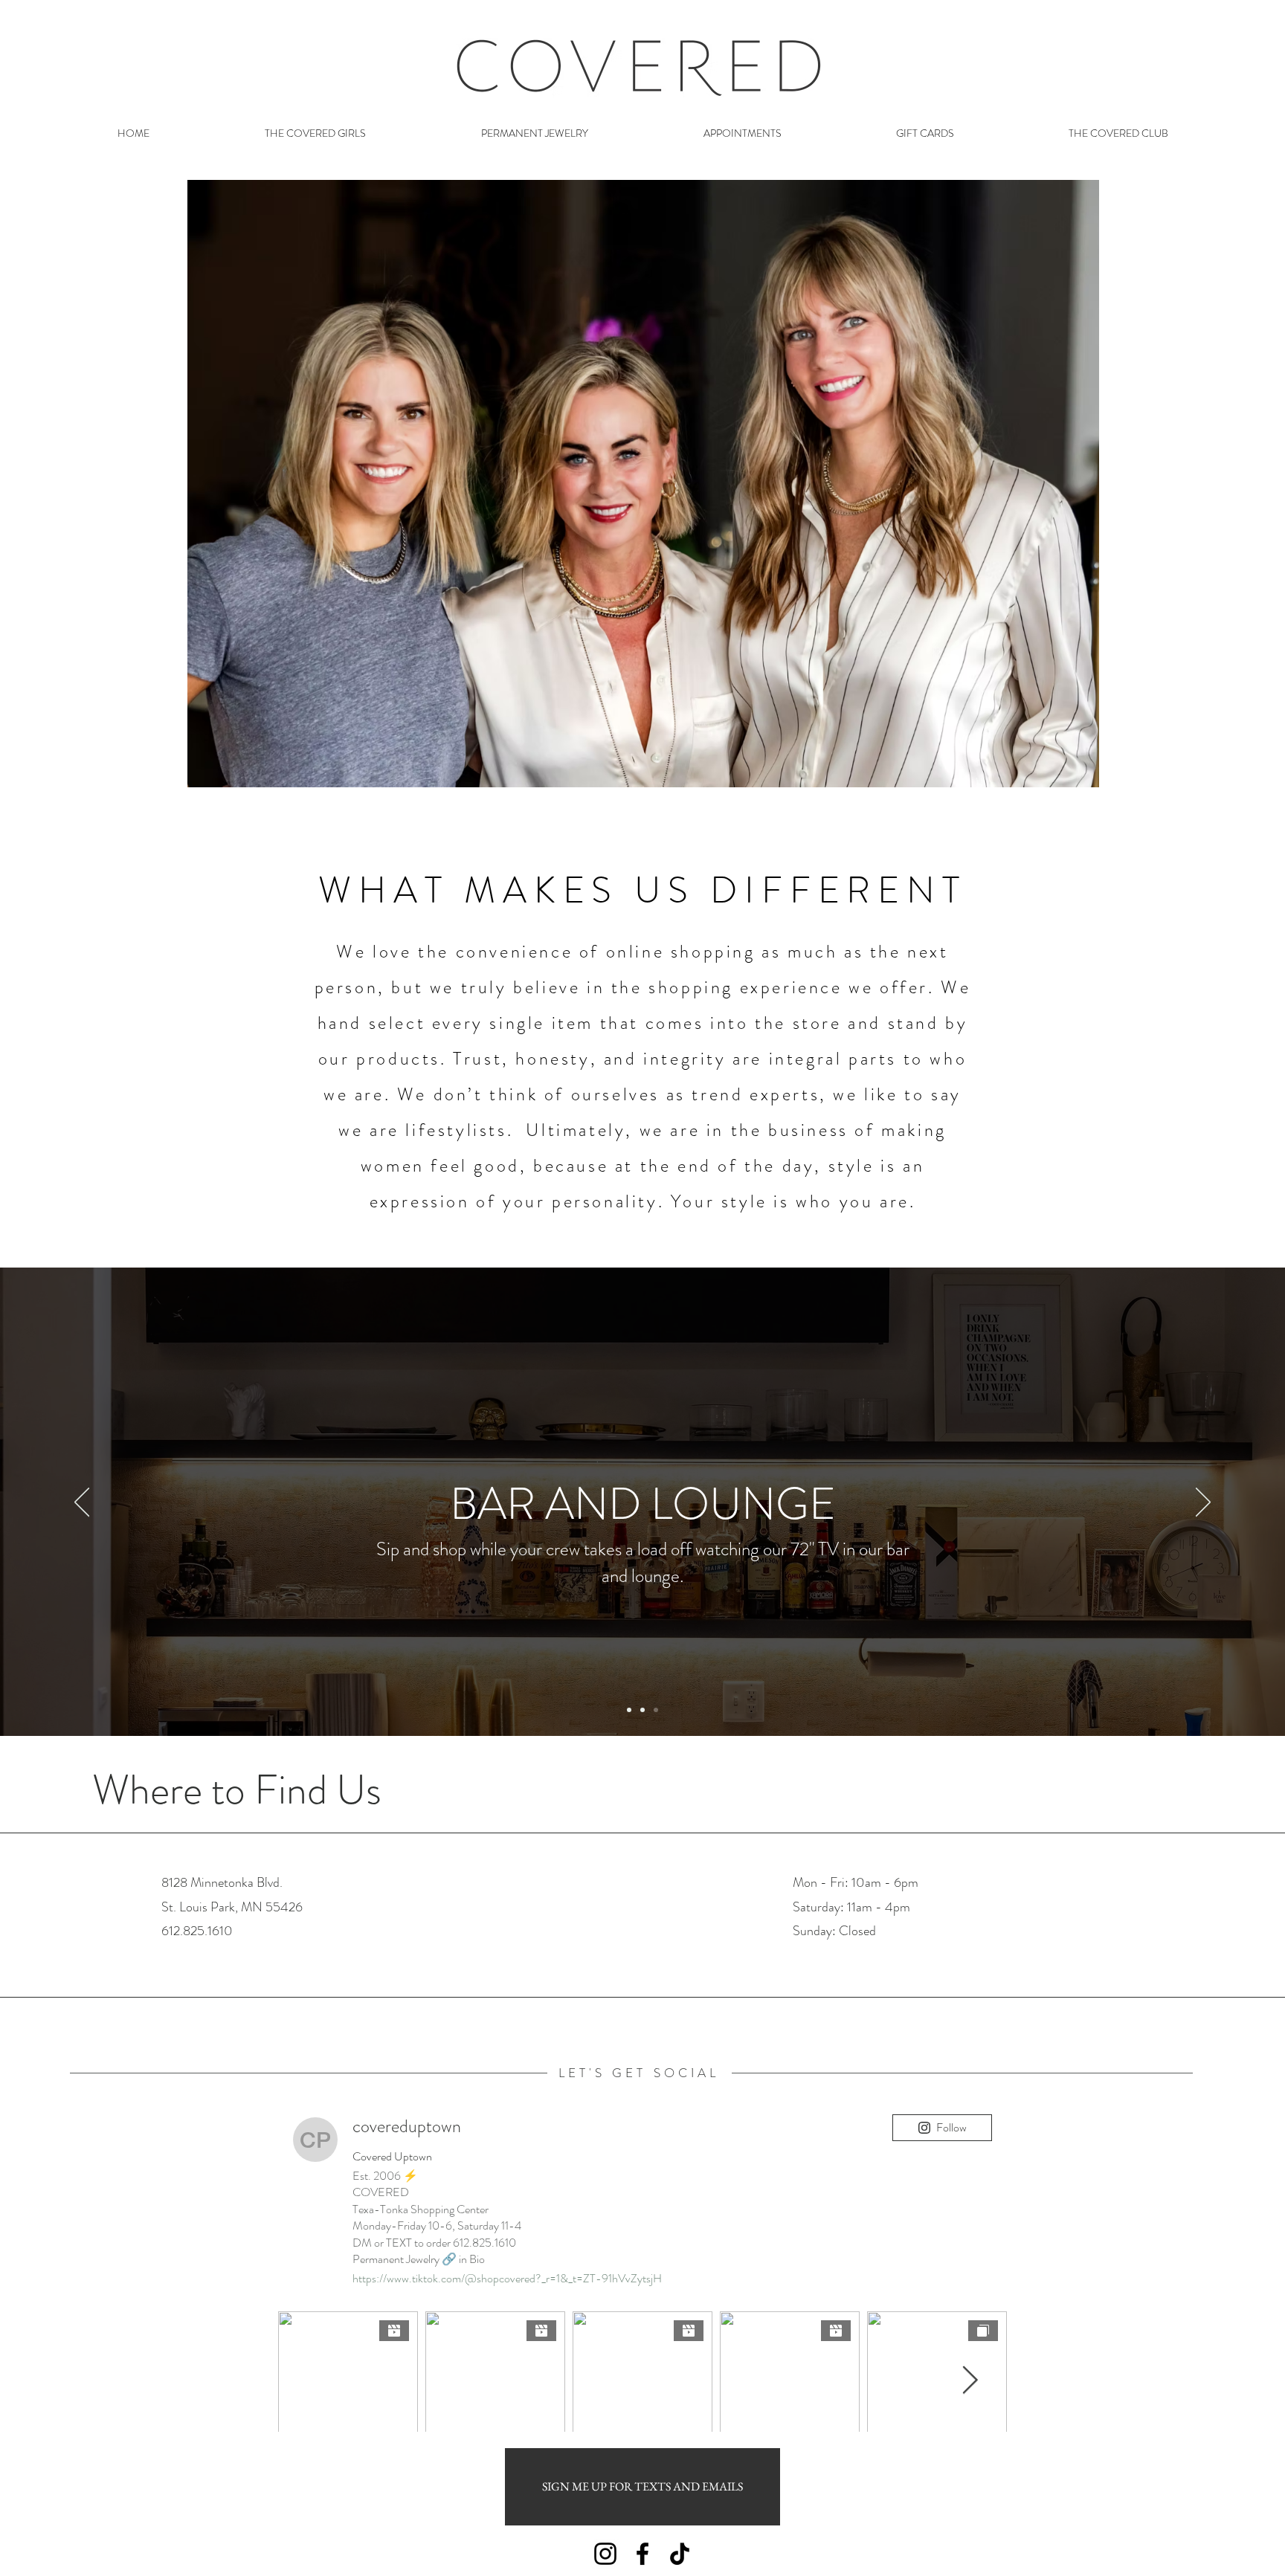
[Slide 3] (656, 1710)
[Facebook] (642, 2554)
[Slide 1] (629, 1710)
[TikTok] (680, 2554)
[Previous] (82, 1503)
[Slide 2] (642, 1710)
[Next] (1203, 1503)
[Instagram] (605, 2554)
